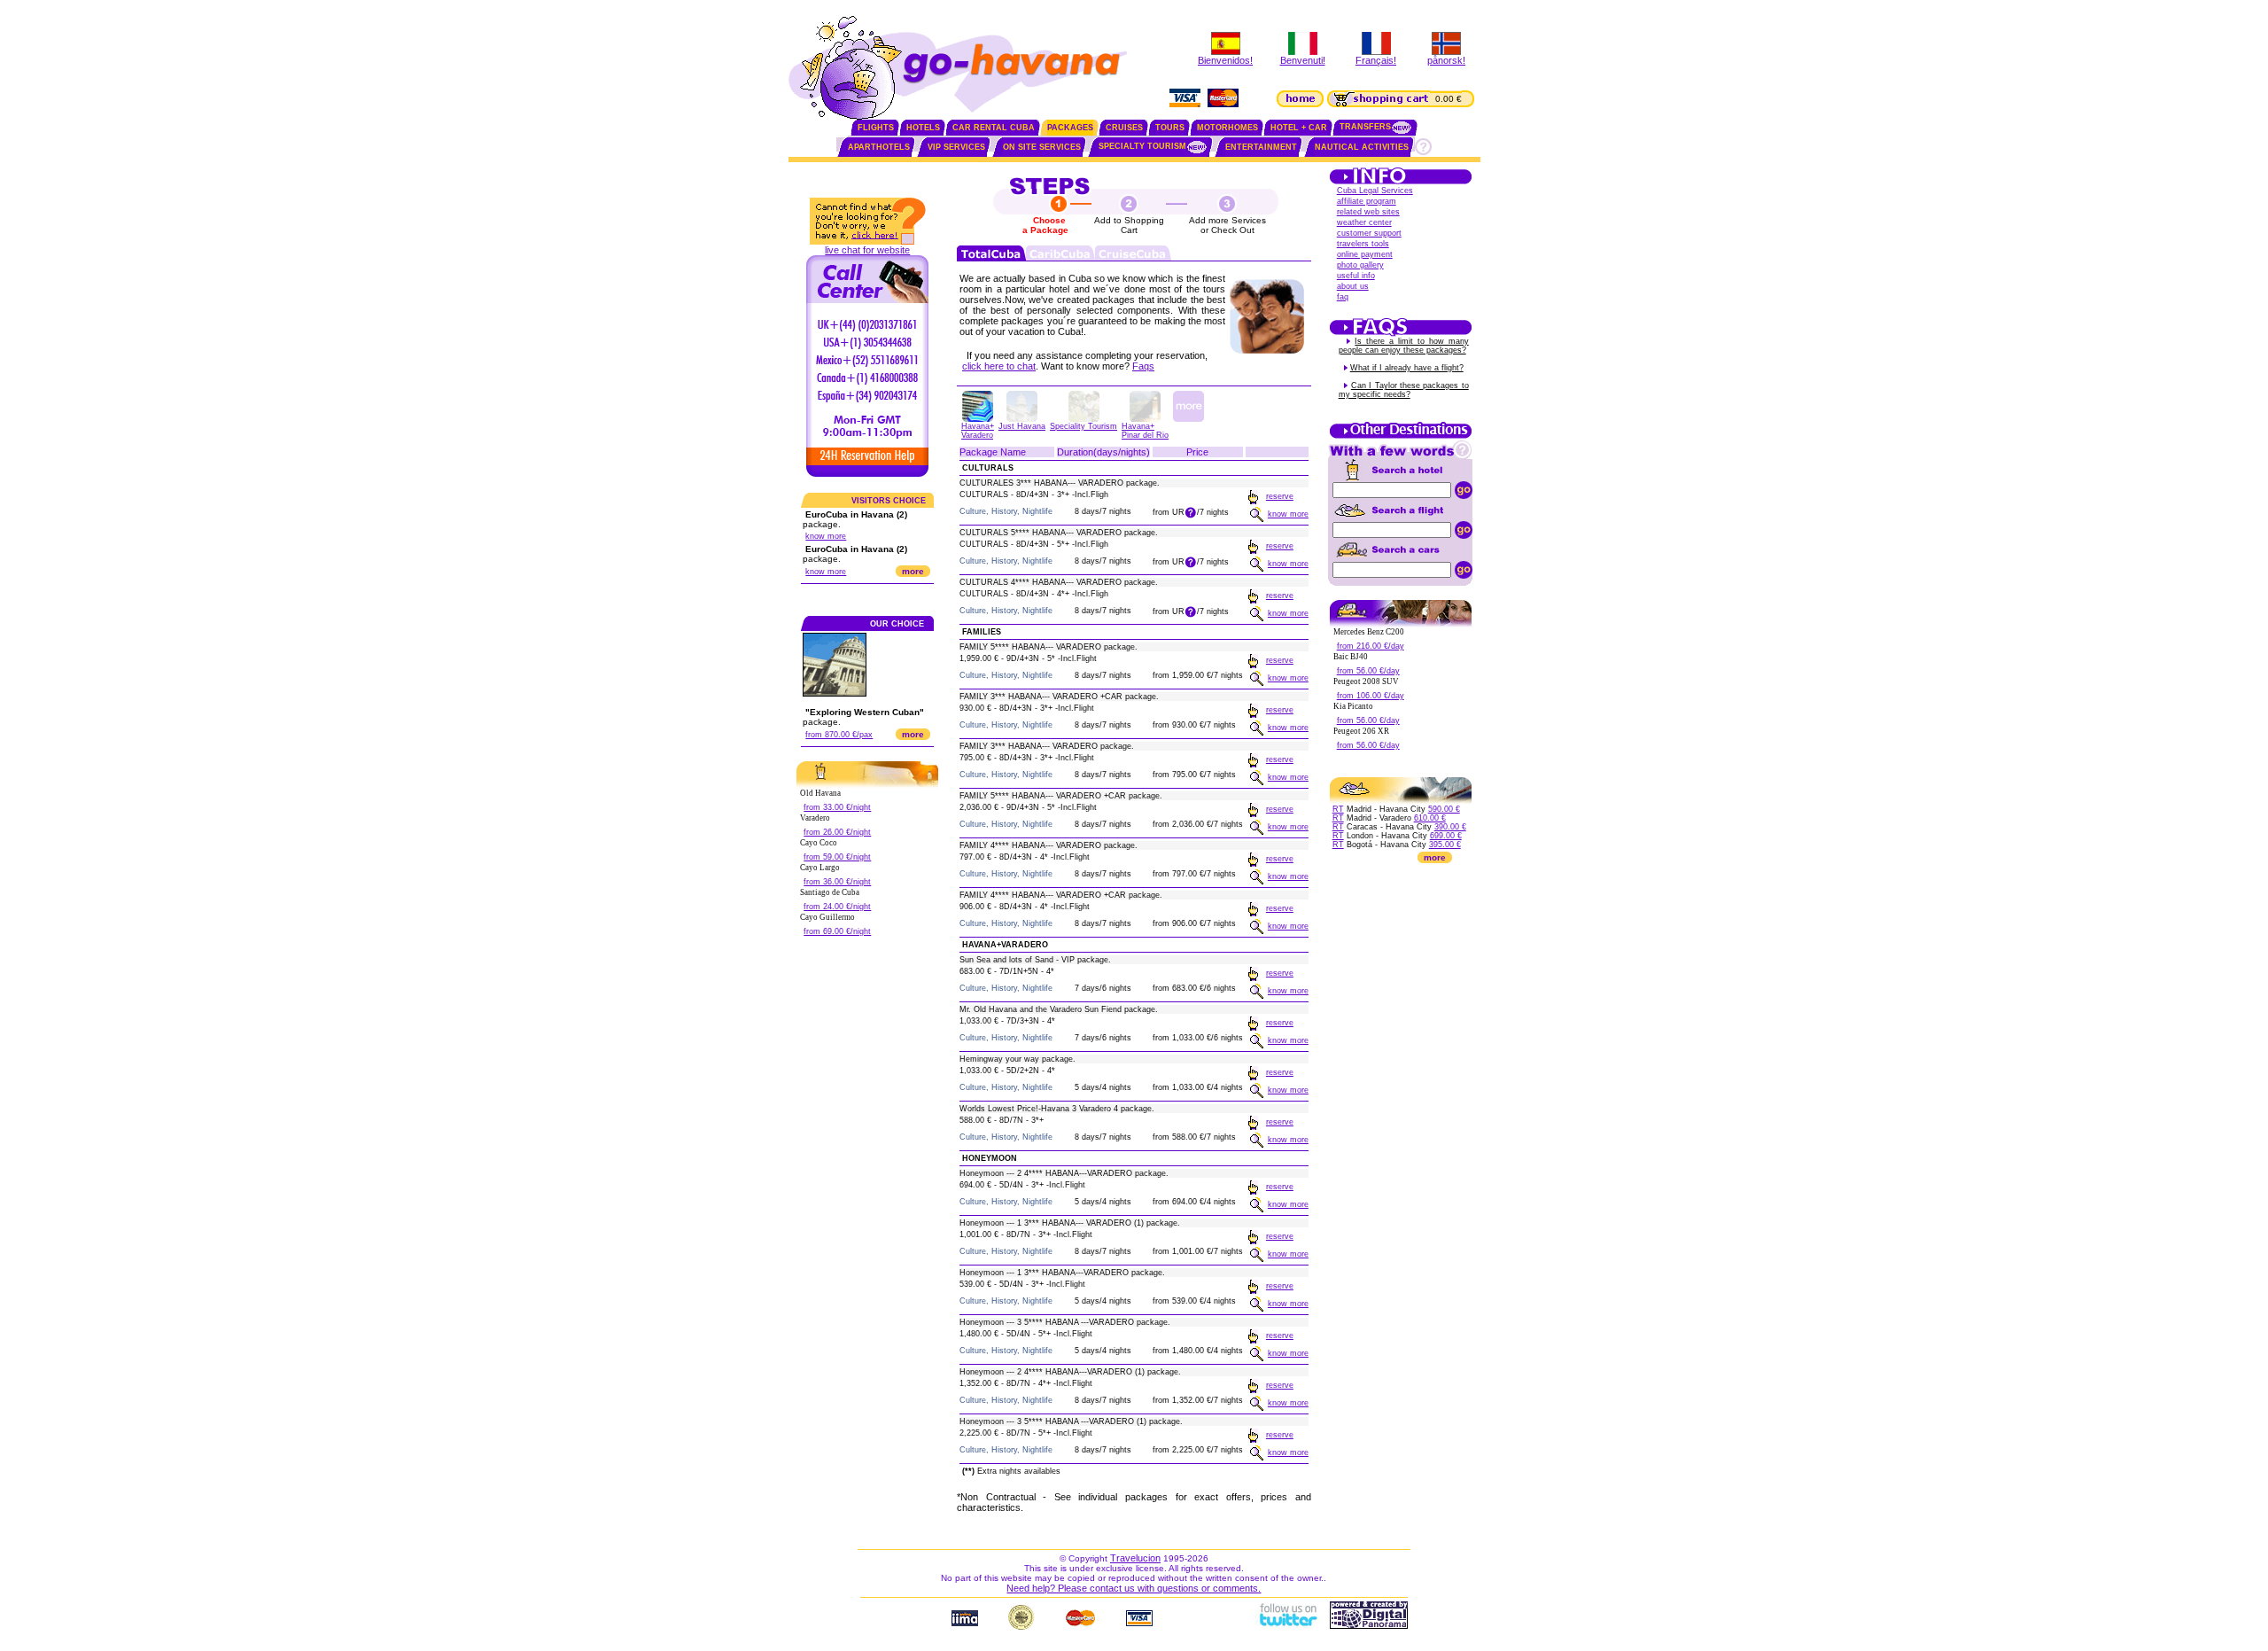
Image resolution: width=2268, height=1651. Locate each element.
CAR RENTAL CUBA (994, 128)
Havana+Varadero (978, 431)
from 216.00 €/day (1371, 646)
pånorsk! (1446, 60)
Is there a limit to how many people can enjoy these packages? (1404, 346)
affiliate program (1367, 201)
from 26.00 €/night (837, 832)
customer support (1369, 233)
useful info (1356, 276)
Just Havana (1022, 426)
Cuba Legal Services (1375, 191)
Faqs (1143, 366)
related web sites (1368, 212)
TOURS (1170, 128)
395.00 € (1445, 845)
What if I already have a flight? (1407, 368)
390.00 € (1450, 827)
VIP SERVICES (956, 147)
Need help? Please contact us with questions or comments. (1134, 1588)
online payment (1365, 254)
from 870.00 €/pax (839, 735)
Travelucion (1135, 1558)
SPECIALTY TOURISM (1142, 146)
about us (1353, 286)
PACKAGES (1070, 128)
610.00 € (1430, 818)
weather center (1364, 222)
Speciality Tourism (1084, 426)
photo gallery (1360, 265)
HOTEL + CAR (1299, 128)
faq (1343, 297)
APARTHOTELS (879, 147)
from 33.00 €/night (837, 807)
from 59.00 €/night (837, 857)
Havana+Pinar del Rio (1145, 431)
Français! (1376, 60)
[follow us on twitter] (1287, 1625)
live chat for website (867, 250)
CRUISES (1124, 128)
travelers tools (1363, 244)
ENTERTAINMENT (1261, 147)
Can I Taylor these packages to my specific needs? (1404, 390)
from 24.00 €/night (837, 907)
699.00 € (1446, 836)
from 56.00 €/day (1368, 671)
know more (826, 536)
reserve (1280, 496)
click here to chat (999, 366)
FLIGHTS (876, 128)
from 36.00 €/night (837, 882)
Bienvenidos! (1225, 60)
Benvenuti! (1303, 60)
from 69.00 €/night (837, 931)
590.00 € (1444, 809)
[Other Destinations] (1401, 437)
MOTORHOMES (1227, 128)
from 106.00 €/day (1371, 696)
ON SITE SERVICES (1042, 147)
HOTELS (923, 128)
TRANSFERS (1365, 127)
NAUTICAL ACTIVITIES (1362, 147)
